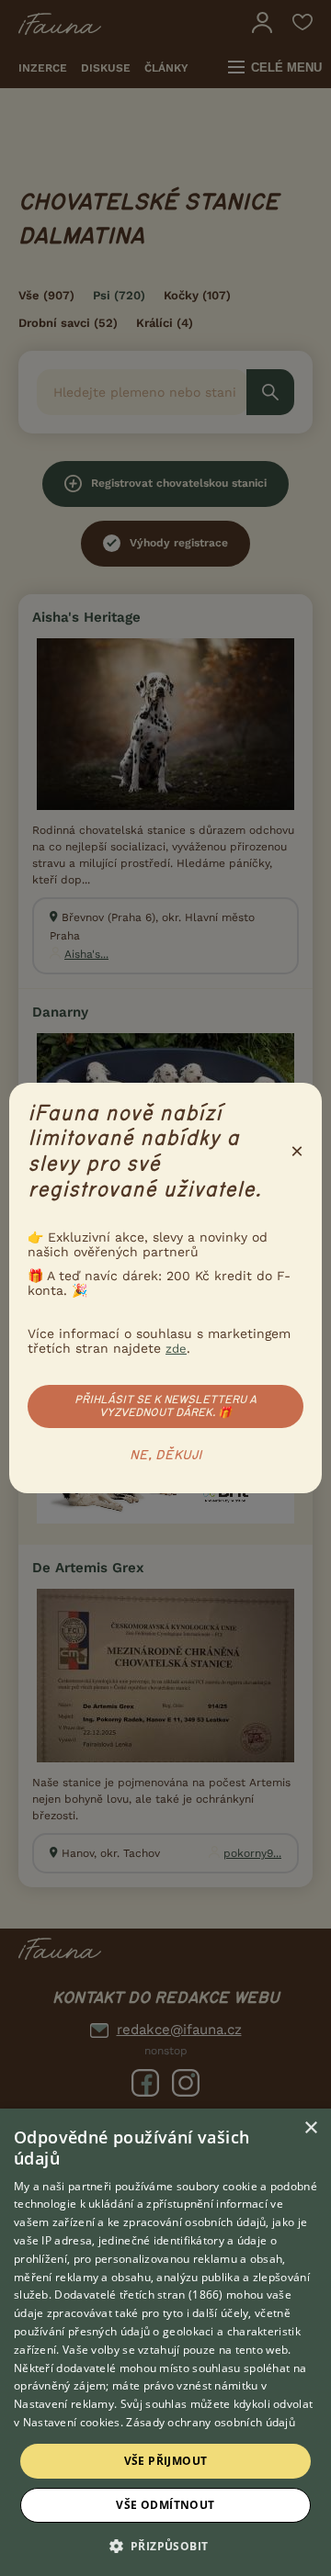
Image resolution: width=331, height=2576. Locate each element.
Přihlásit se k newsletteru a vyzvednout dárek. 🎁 (165, 1406)
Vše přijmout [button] (166, 2461)
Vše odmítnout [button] (165, 2505)
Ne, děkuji (166, 1456)
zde (176, 1349)
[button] (166, 2545)
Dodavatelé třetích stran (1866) (138, 2295)
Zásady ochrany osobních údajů (211, 2422)
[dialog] (165, 2342)
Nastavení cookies (72, 2422)
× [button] (310, 2128)
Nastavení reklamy (64, 2404)
